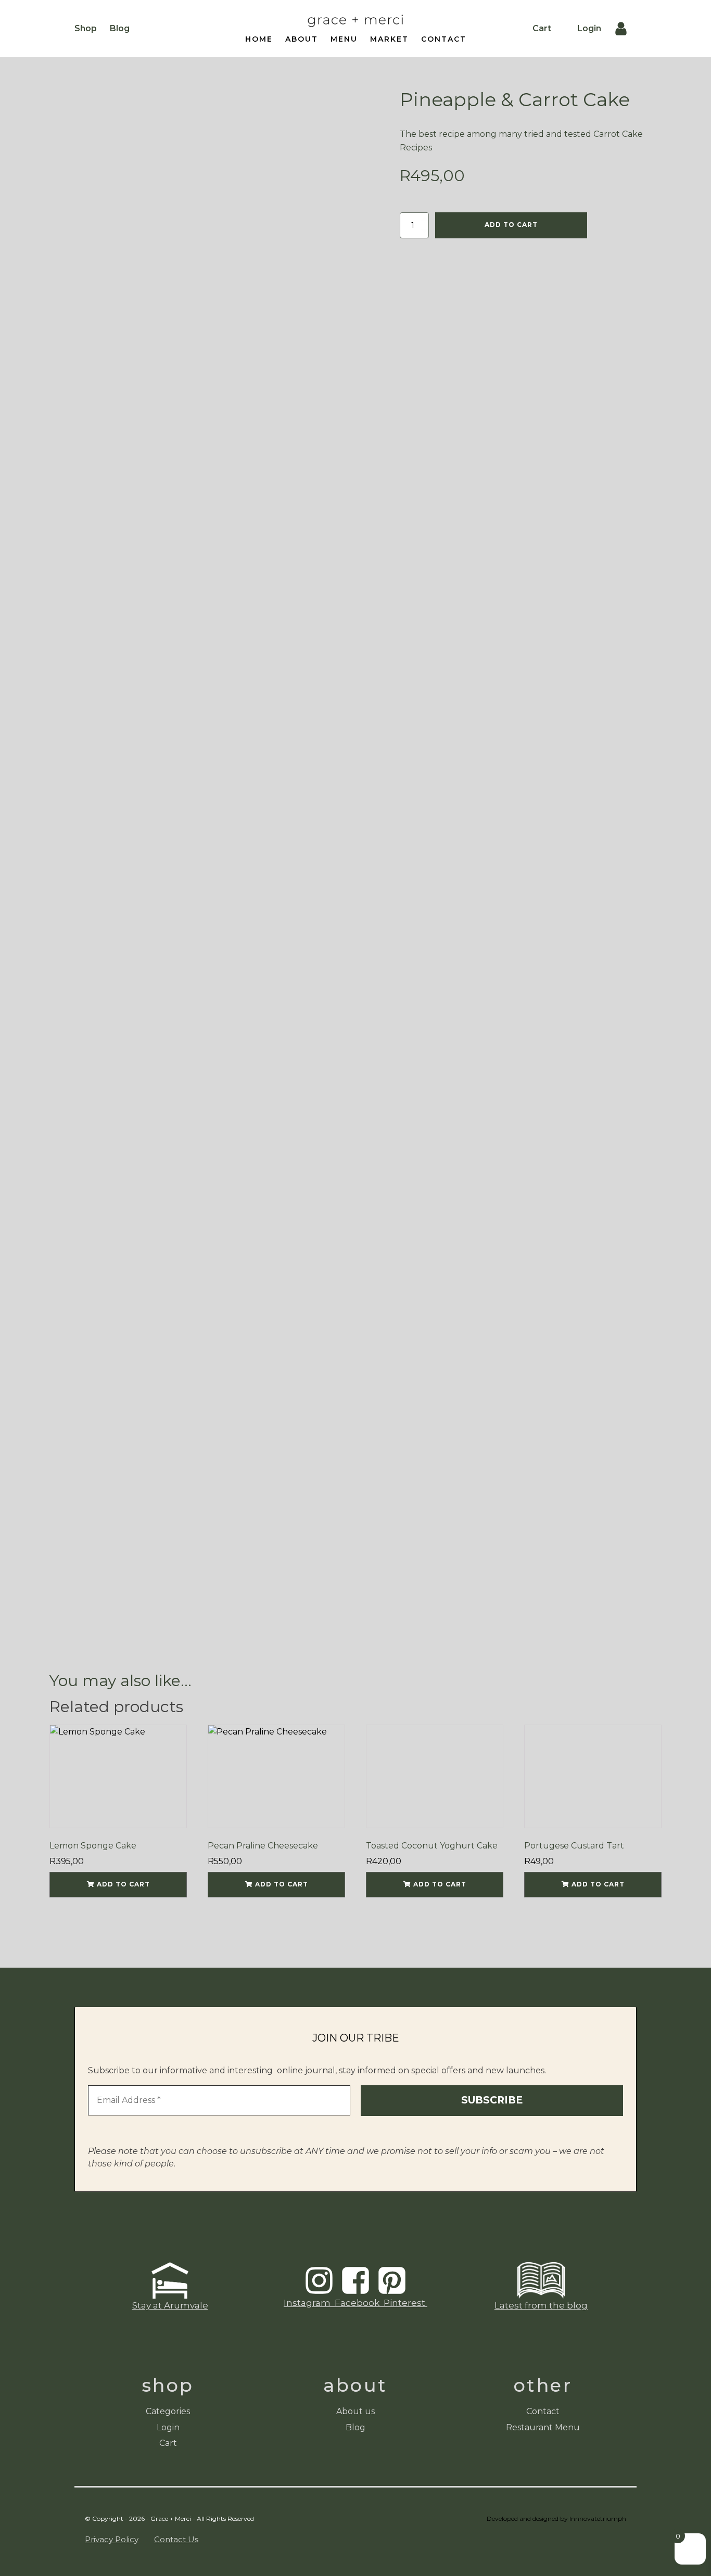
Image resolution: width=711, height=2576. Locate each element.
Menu (344, 39)
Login (589, 28)
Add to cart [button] (123, 1884)
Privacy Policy (112, 2539)
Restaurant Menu (543, 2427)
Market (389, 39)
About (302, 39)
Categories (168, 2411)
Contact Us (176, 2539)
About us (355, 2411)
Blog (120, 28)
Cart (542, 28)
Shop (86, 28)
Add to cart (511, 225)
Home (259, 39)
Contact (444, 39)
